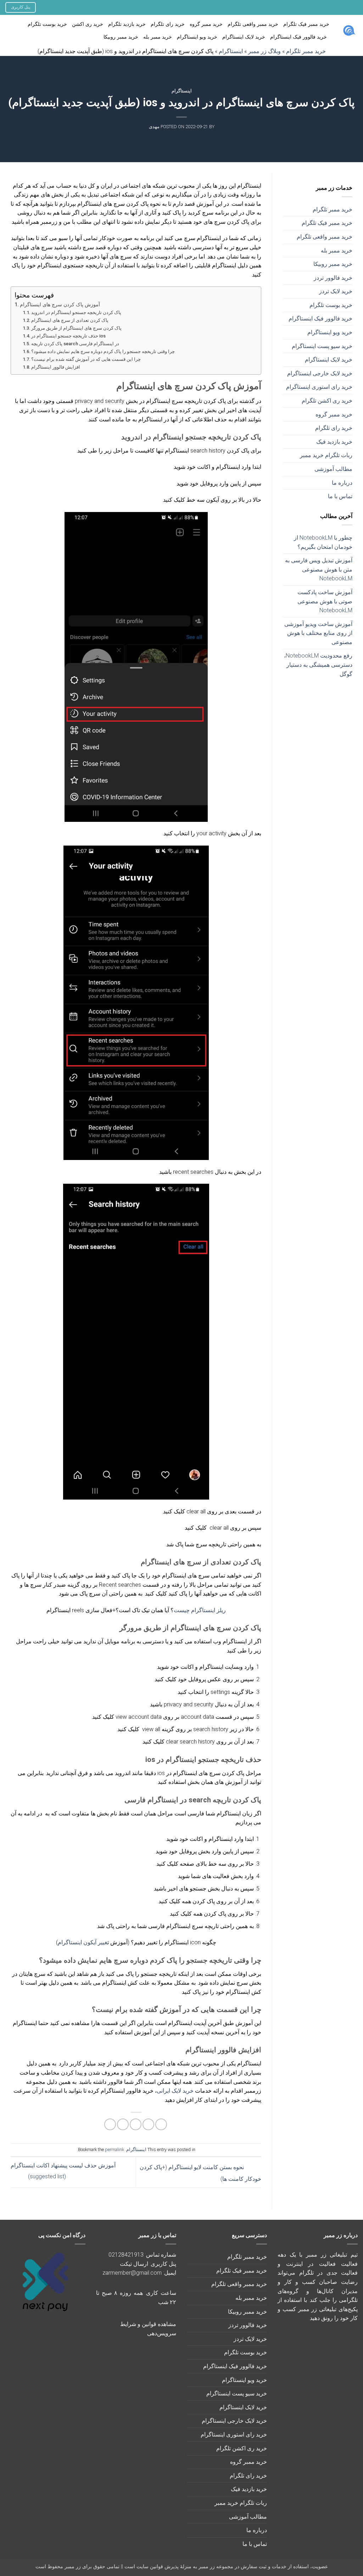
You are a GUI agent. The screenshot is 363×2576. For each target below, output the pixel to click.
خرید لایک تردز (336, 291)
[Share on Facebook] (161, 2124)
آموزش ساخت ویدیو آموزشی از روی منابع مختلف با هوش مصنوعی (318, 633)
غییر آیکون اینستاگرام (83, 1942)
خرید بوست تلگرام (47, 24)
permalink (115, 2149)
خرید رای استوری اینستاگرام (319, 387)
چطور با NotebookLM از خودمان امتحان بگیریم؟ (323, 542)
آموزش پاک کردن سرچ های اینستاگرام (60, 305)
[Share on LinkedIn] (110, 2124)
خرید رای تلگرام (168, 24)
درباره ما (342, 483)
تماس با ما (340, 496)
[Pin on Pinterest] (123, 2124)
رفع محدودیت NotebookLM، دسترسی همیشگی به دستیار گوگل (318, 665)
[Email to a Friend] (136, 2124)
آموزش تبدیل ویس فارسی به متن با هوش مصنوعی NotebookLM (319, 569)
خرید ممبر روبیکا (121, 37)
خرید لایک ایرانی (175, 2091)
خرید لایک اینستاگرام (244, 37)
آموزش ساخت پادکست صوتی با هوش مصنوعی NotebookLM (325, 601)
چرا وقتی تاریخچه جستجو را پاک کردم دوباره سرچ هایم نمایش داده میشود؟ (103, 351)
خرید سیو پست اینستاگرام (322, 346)
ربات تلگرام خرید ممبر (326, 455)
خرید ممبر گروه (206, 24)
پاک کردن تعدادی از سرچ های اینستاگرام (70, 320)
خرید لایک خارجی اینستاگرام (320, 373)
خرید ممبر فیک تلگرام (306, 24)
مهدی (154, 127)
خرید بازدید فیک (334, 442)
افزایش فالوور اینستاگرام (56, 367)
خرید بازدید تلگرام (127, 24)
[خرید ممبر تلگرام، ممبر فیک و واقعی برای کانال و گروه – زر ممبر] (349, 31)
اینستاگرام (182, 91)
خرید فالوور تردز (333, 278)
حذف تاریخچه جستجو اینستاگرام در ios (68, 336)
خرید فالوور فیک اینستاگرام (298, 37)
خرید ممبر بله (158, 37)
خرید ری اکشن (88, 24)
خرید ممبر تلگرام (333, 209)
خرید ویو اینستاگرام (197, 37)
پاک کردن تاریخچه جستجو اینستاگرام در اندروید (76, 312)
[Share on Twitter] (148, 2124)
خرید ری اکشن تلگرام (327, 401)
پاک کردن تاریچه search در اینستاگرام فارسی (75, 344)
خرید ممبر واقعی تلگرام (253, 24)
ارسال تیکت (134, 2264)
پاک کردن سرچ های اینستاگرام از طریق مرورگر (76, 328)
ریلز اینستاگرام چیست (200, 1610)
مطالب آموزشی (333, 469)
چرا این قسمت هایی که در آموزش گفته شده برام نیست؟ (86, 359)
